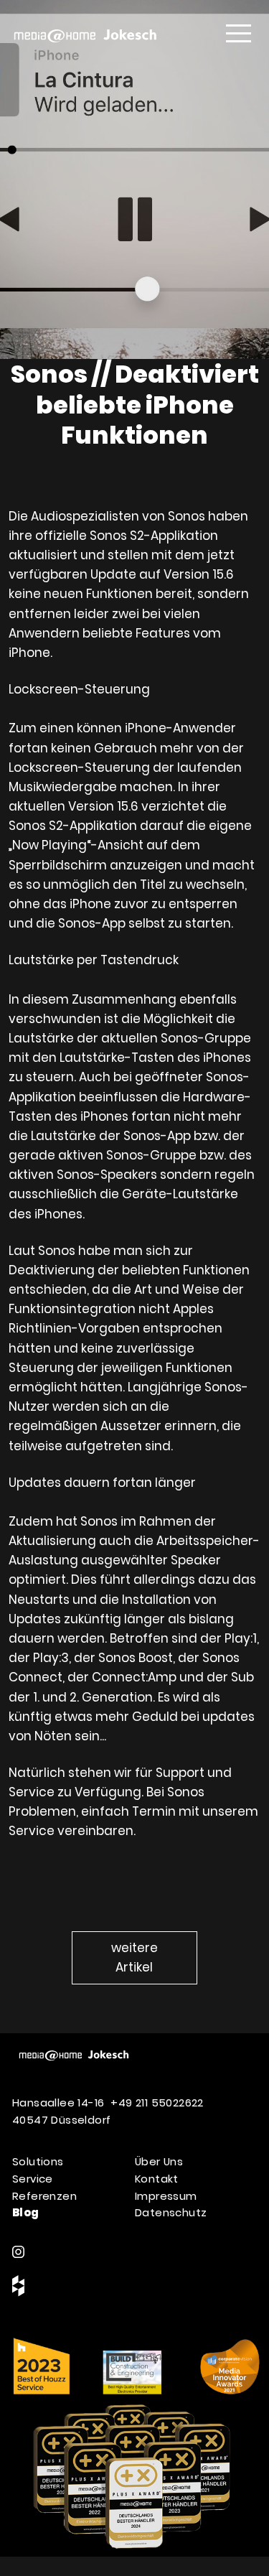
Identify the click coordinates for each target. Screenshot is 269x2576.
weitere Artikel (134, 1957)
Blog (26, 2212)
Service (33, 2179)
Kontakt (157, 2179)
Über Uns (159, 2161)
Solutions (38, 2161)
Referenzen (44, 2196)
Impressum (166, 2196)
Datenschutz (171, 2212)
